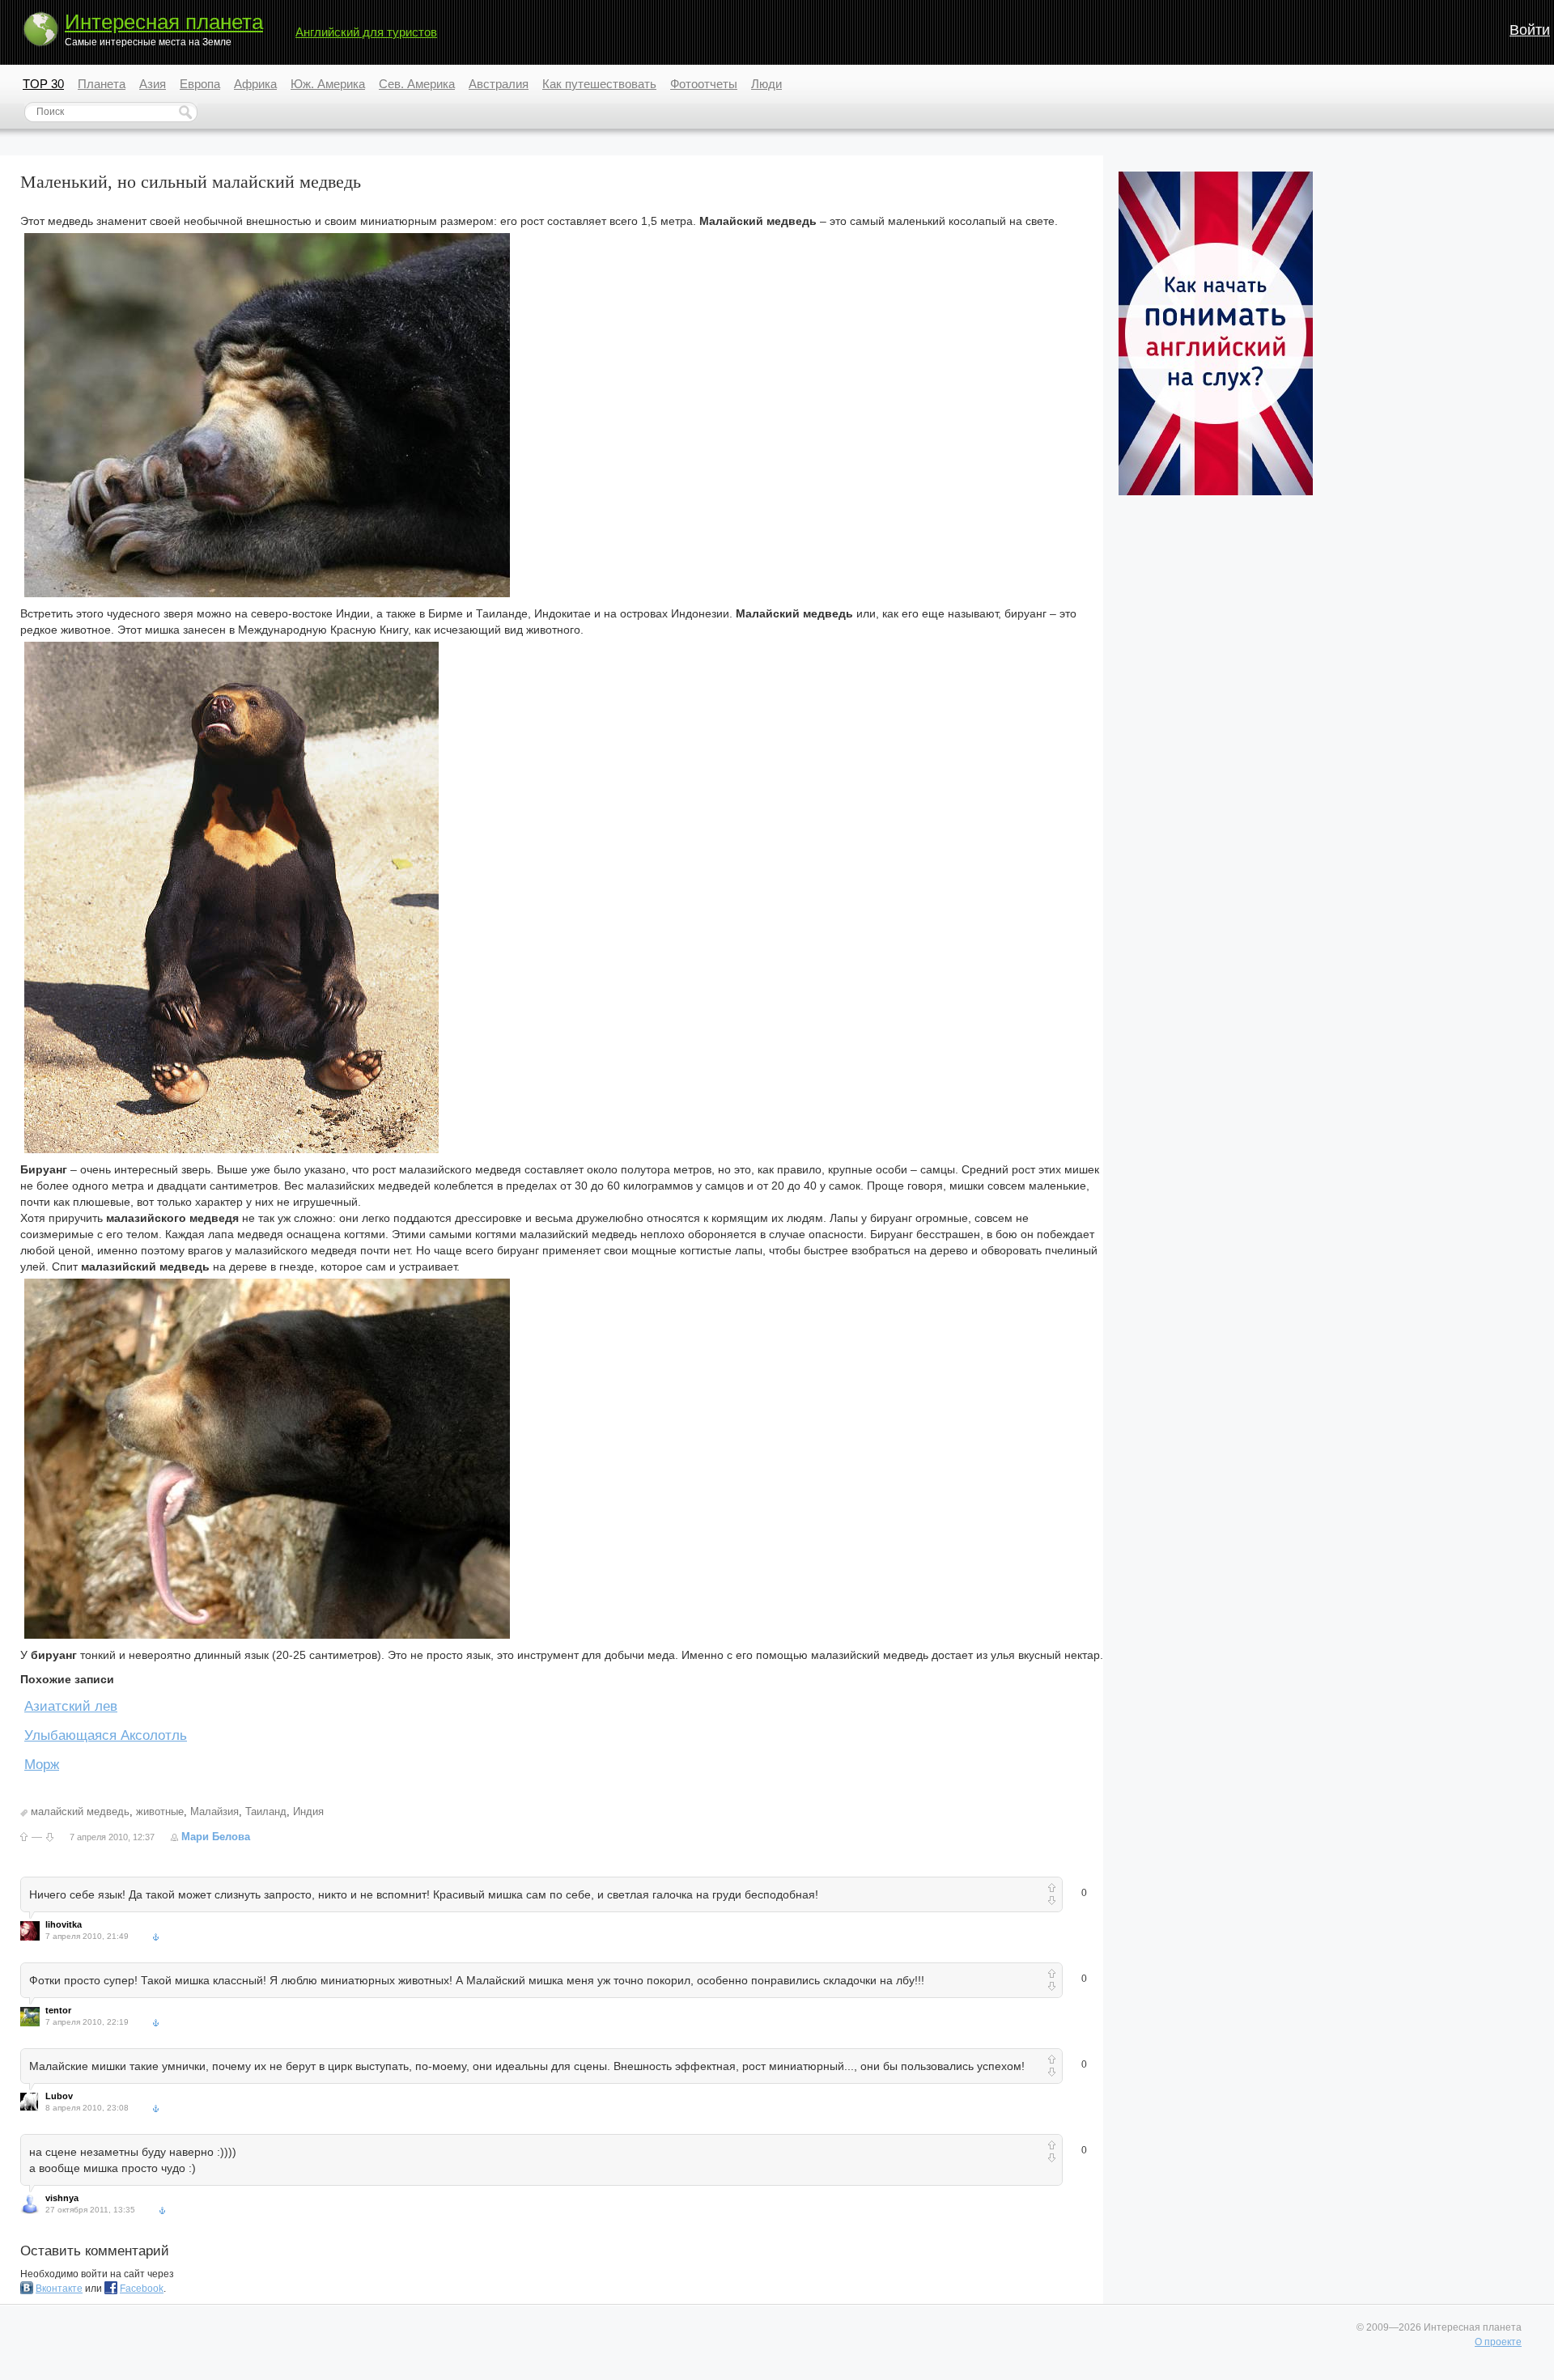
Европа (200, 84)
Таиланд (266, 1812)
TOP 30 (43, 84)
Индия (308, 1812)
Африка (255, 84)
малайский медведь (80, 1812)
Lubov (59, 2096)
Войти (1530, 30)
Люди (766, 84)
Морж (42, 1765)
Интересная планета (164, 22)
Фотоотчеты (704, 84)
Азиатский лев (71, 1706)
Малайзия (214, 1812)
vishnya (62, 2198)
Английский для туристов (366, 32)
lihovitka (64, 1924)
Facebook (142, 2289)
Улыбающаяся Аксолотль (106, 1735)
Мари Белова (216, 1837)
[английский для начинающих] (1216, 492)
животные (160, 1812)
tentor (58, 2010)
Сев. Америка (417, 84)
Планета (102, 84)
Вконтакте (59, 2289)
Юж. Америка (328, 84)
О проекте (1498, 2342)
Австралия (499, 84)
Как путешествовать (599, 84)
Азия (153, 84)
